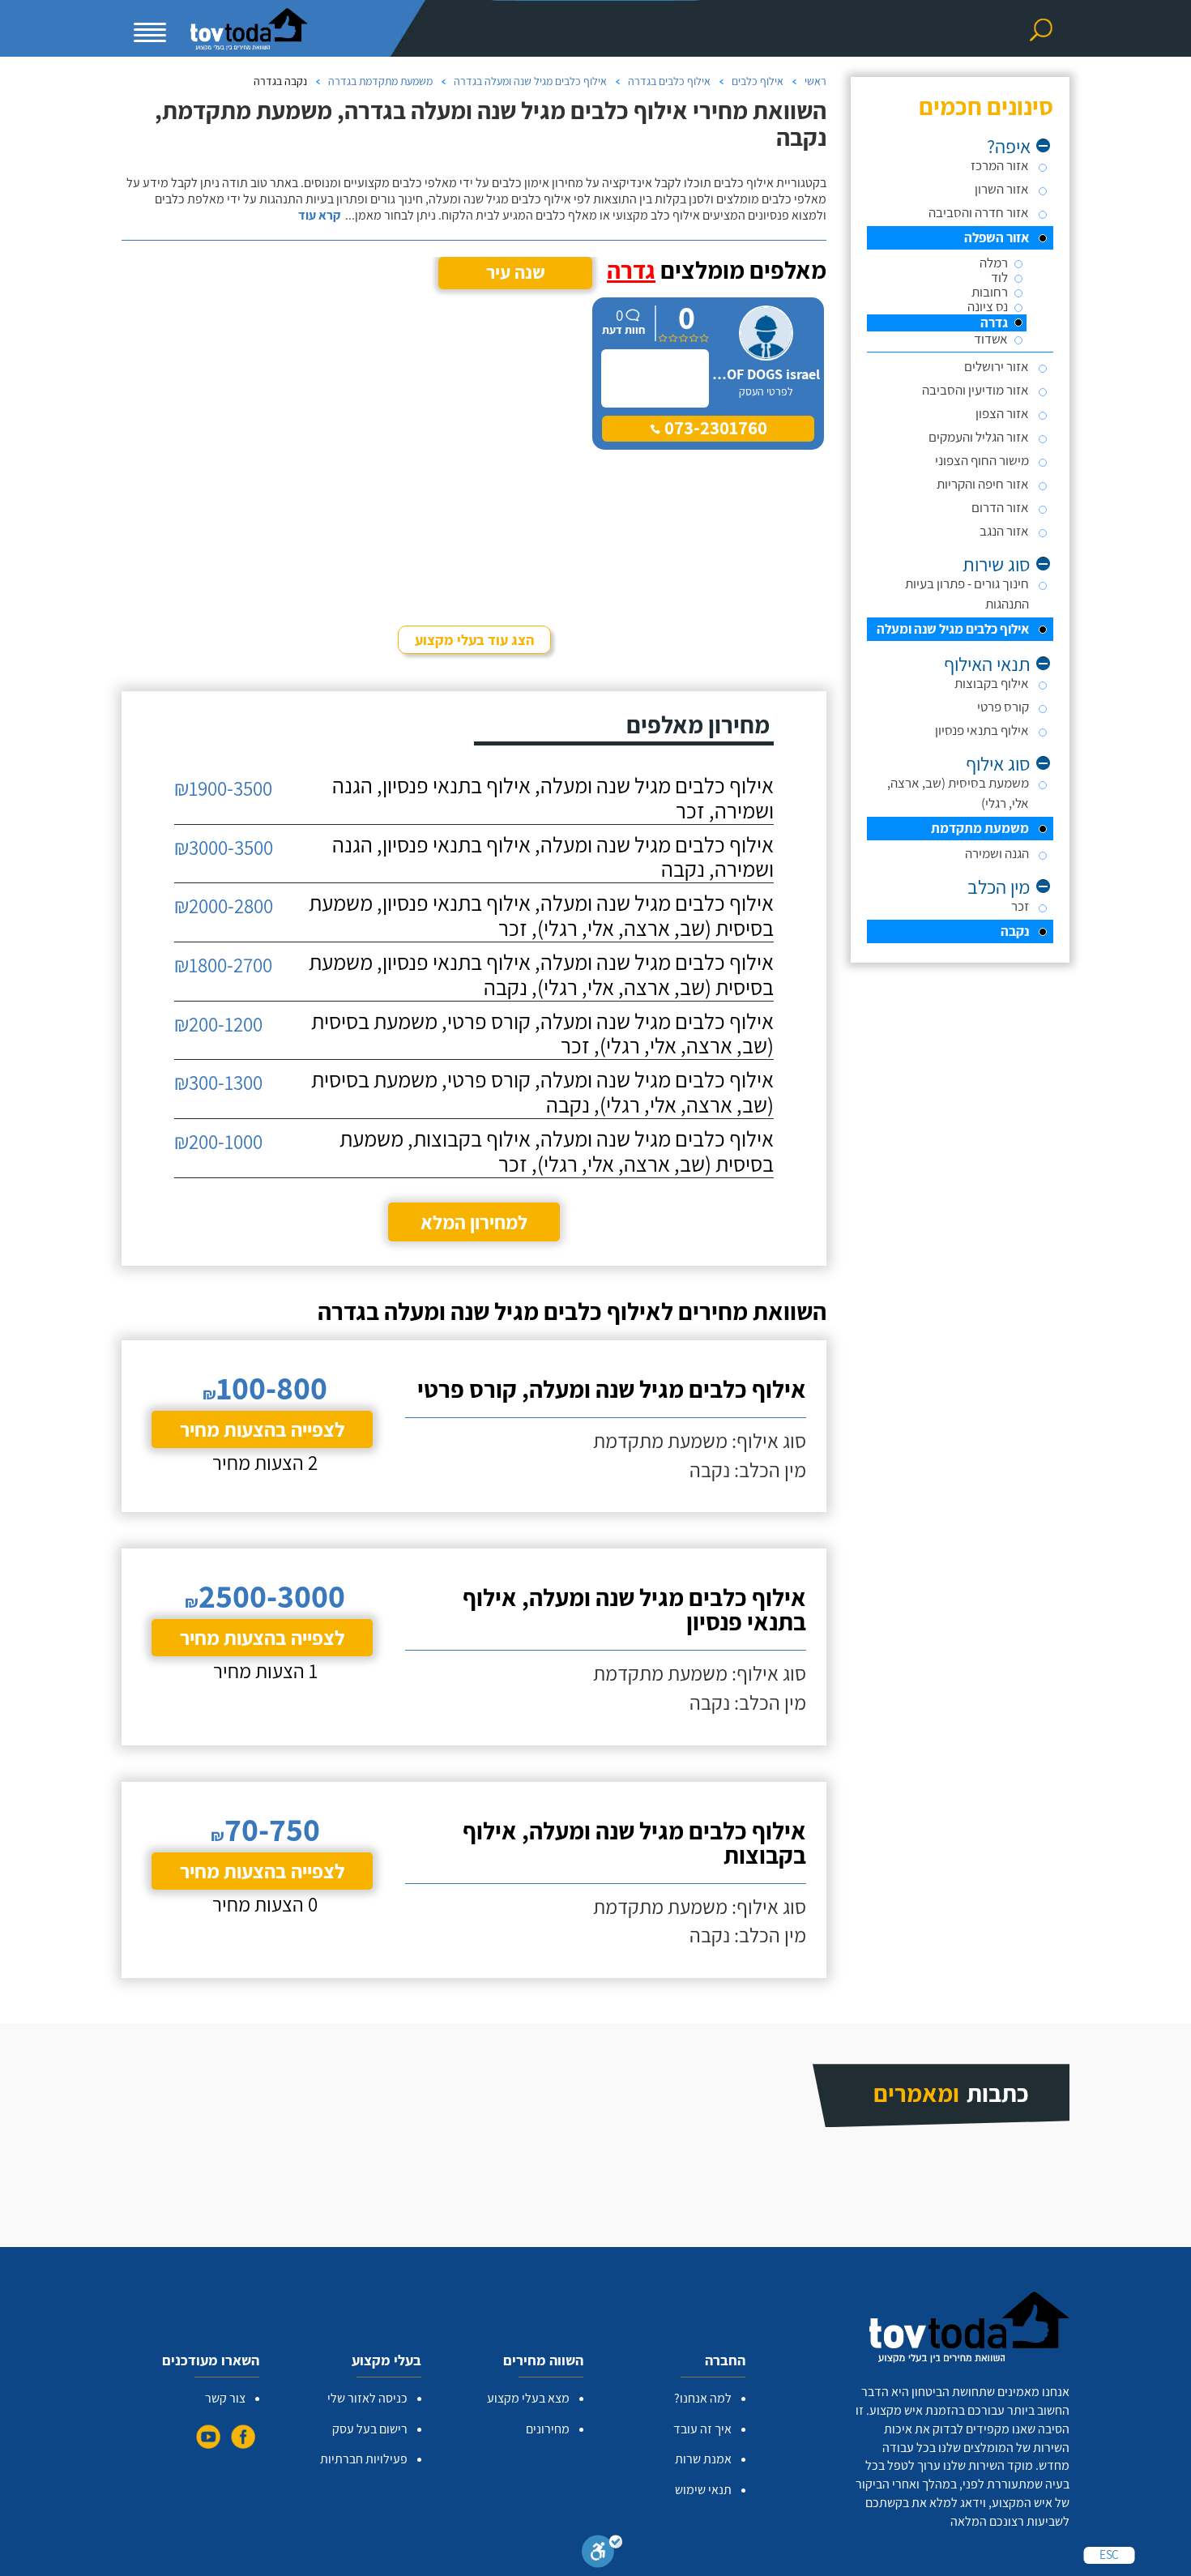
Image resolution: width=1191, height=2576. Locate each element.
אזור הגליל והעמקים (979, 437)
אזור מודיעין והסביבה (975, 390)
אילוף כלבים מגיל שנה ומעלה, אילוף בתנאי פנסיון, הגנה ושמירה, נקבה (553, 857)
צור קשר (225, 2398)
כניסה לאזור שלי (367, 2398)
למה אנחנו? (703, 2398)
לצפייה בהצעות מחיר (262, 1429)
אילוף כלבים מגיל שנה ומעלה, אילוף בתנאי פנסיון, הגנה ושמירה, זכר (553, 798)
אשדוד (991, 339)
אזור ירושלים (997, 366)
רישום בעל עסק (370, 2429)
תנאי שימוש (703, 2490)
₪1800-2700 (223, 965)
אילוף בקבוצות (992, 683)
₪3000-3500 (224, 847)
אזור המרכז (1000, 165)
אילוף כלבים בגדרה (669, 81)
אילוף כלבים (758, 81)
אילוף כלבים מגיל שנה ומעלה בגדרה (530, 81)
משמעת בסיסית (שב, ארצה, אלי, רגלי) (958, 793)
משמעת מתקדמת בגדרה (380, 81)
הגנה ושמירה (997, 853)
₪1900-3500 (223, 788)
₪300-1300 (218, 1082)
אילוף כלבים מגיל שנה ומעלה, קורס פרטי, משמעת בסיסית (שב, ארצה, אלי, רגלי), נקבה (542, 1092)
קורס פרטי (1003, 707)
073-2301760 (714, 428)
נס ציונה (988, 307)
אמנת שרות (703, 2459)
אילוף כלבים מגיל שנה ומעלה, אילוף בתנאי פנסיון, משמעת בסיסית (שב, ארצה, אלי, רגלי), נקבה (541, 975)
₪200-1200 (218, 1024)
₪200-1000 (218, 1141)
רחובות (990, 292)
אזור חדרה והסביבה (979, 212)
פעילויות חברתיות (364, 2459)
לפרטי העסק (766, 391)
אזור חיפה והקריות (983, 484)
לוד (999, 278)
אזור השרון (1002, 189)
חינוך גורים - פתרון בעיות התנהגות (967, 594)
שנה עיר (516, 272)
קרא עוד (319, 216)
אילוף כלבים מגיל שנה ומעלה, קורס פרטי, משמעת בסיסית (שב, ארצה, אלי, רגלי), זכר (542, 1034)
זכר (1020, 906)
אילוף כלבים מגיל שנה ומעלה (953, 629)
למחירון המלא (474, 1222)
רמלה (994, 263)
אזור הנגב (1004, 531)
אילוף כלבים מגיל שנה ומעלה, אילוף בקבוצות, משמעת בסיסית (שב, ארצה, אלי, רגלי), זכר (557, 1151)
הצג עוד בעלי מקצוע (474, 640)
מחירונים (548, 2429)
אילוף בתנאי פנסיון (982, 730)
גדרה (994, 323)
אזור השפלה (997, 237)
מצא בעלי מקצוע (528, 2398)
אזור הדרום (1000, 507)
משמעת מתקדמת (980, 828)
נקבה (1015, 931)
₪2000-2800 (224, 906)
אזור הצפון (1002, 413)
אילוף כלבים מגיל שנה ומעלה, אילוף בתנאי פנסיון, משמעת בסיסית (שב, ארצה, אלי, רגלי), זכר (541, 916)
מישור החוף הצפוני (982, 460)
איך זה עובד (702, 2429)
